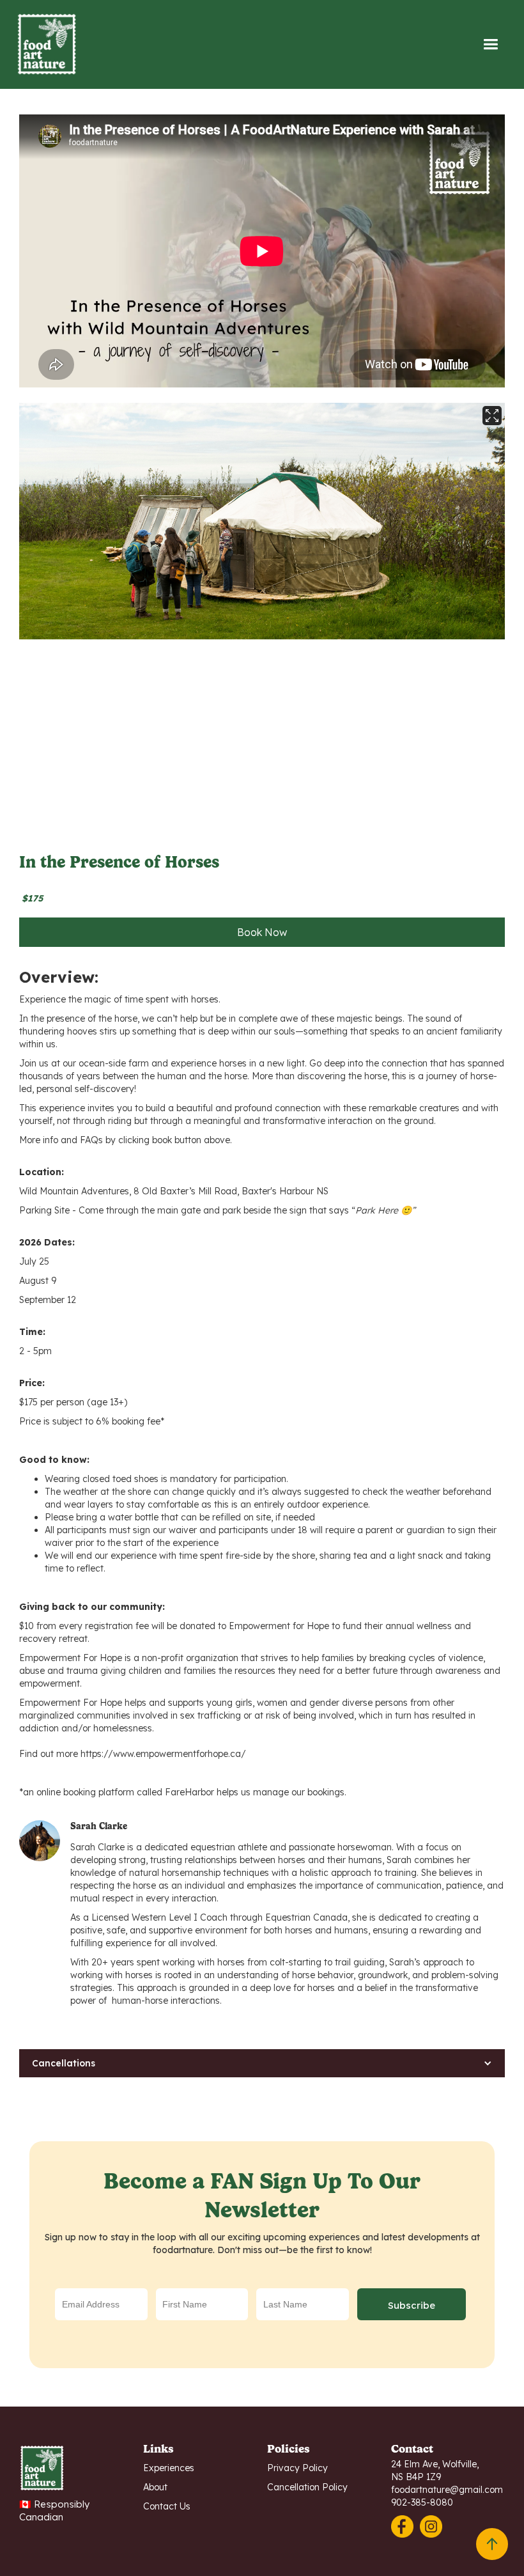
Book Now (262, 932)
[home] (139, 44)
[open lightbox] (262, 521)
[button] (490, 44)
